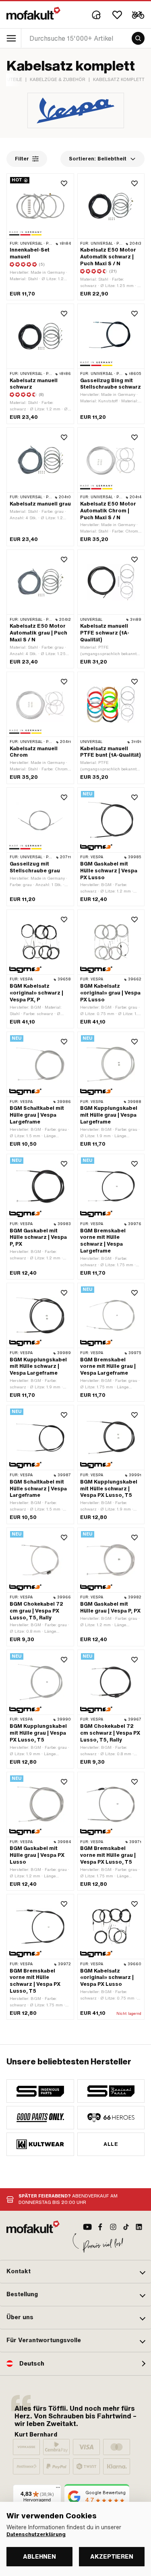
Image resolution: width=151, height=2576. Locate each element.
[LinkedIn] (139, 2227)
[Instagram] (113, 2227)
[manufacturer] (40, 2091)
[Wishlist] (117, 15)
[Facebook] (100, 2227)
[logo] (33, 13)
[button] (75, 2272)
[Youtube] (87, 2227)
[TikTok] (126, 2227)
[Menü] (58, 2489)
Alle (111, 2144)
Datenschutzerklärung (36, 2534)
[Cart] (138, 15)
